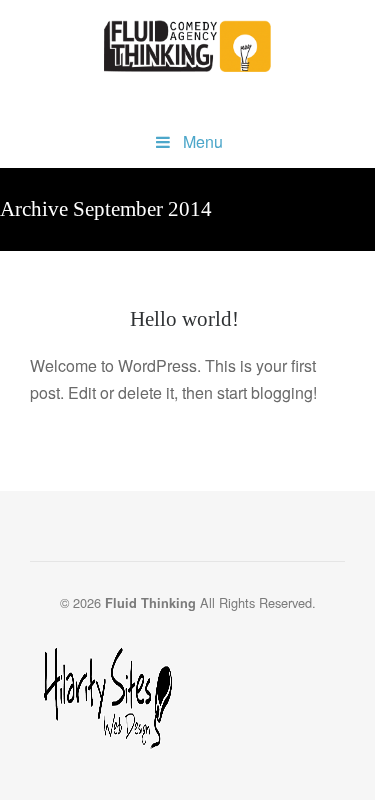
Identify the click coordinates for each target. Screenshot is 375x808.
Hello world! (184, 318)
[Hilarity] (187, 700)
